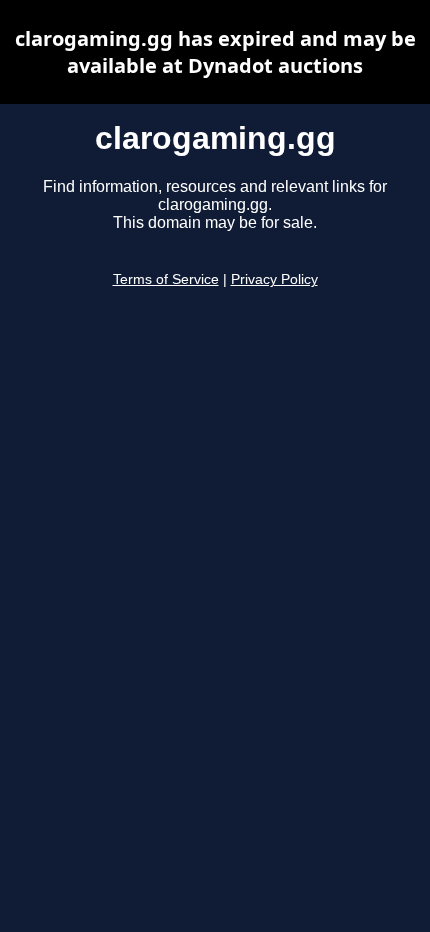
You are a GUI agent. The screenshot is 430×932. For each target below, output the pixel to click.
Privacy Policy (274, 279)
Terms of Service (166, 279)
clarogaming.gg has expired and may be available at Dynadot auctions (215, 52)
